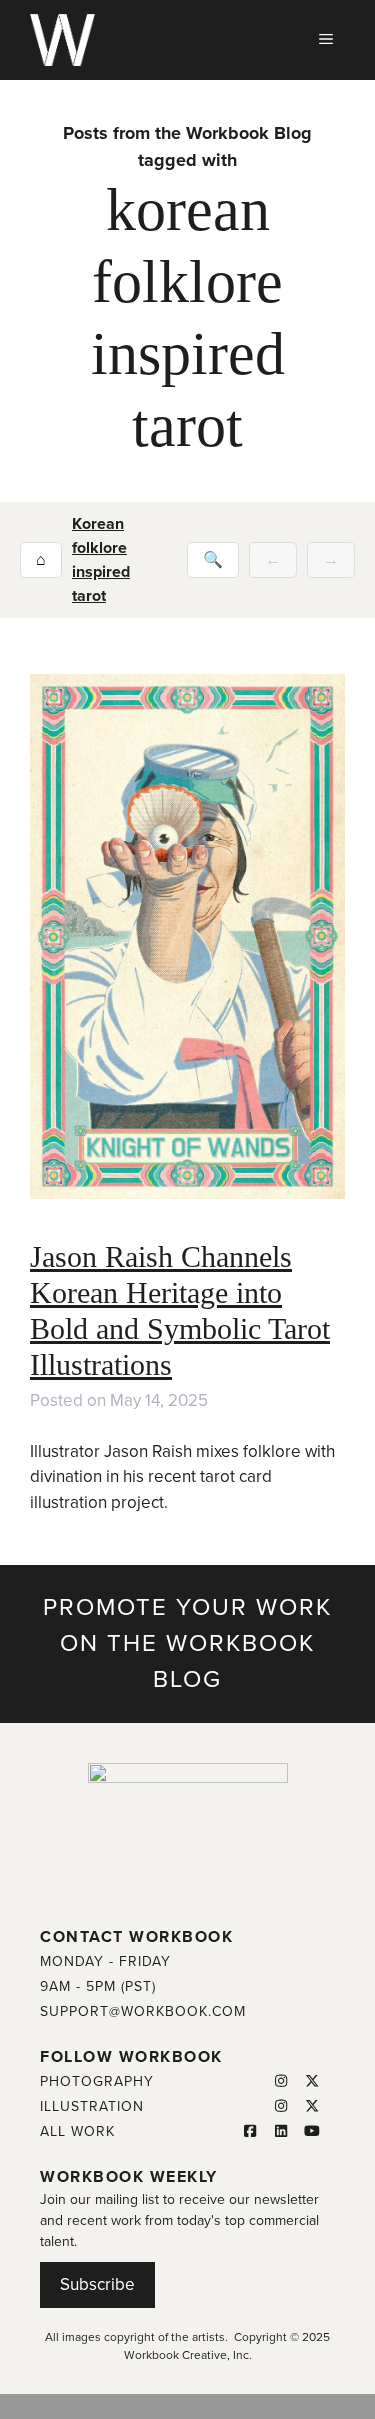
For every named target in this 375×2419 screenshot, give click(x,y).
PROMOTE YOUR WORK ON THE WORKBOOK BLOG (187, 1643)
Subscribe (97, 2284)
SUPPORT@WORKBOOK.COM (143, 2011)
